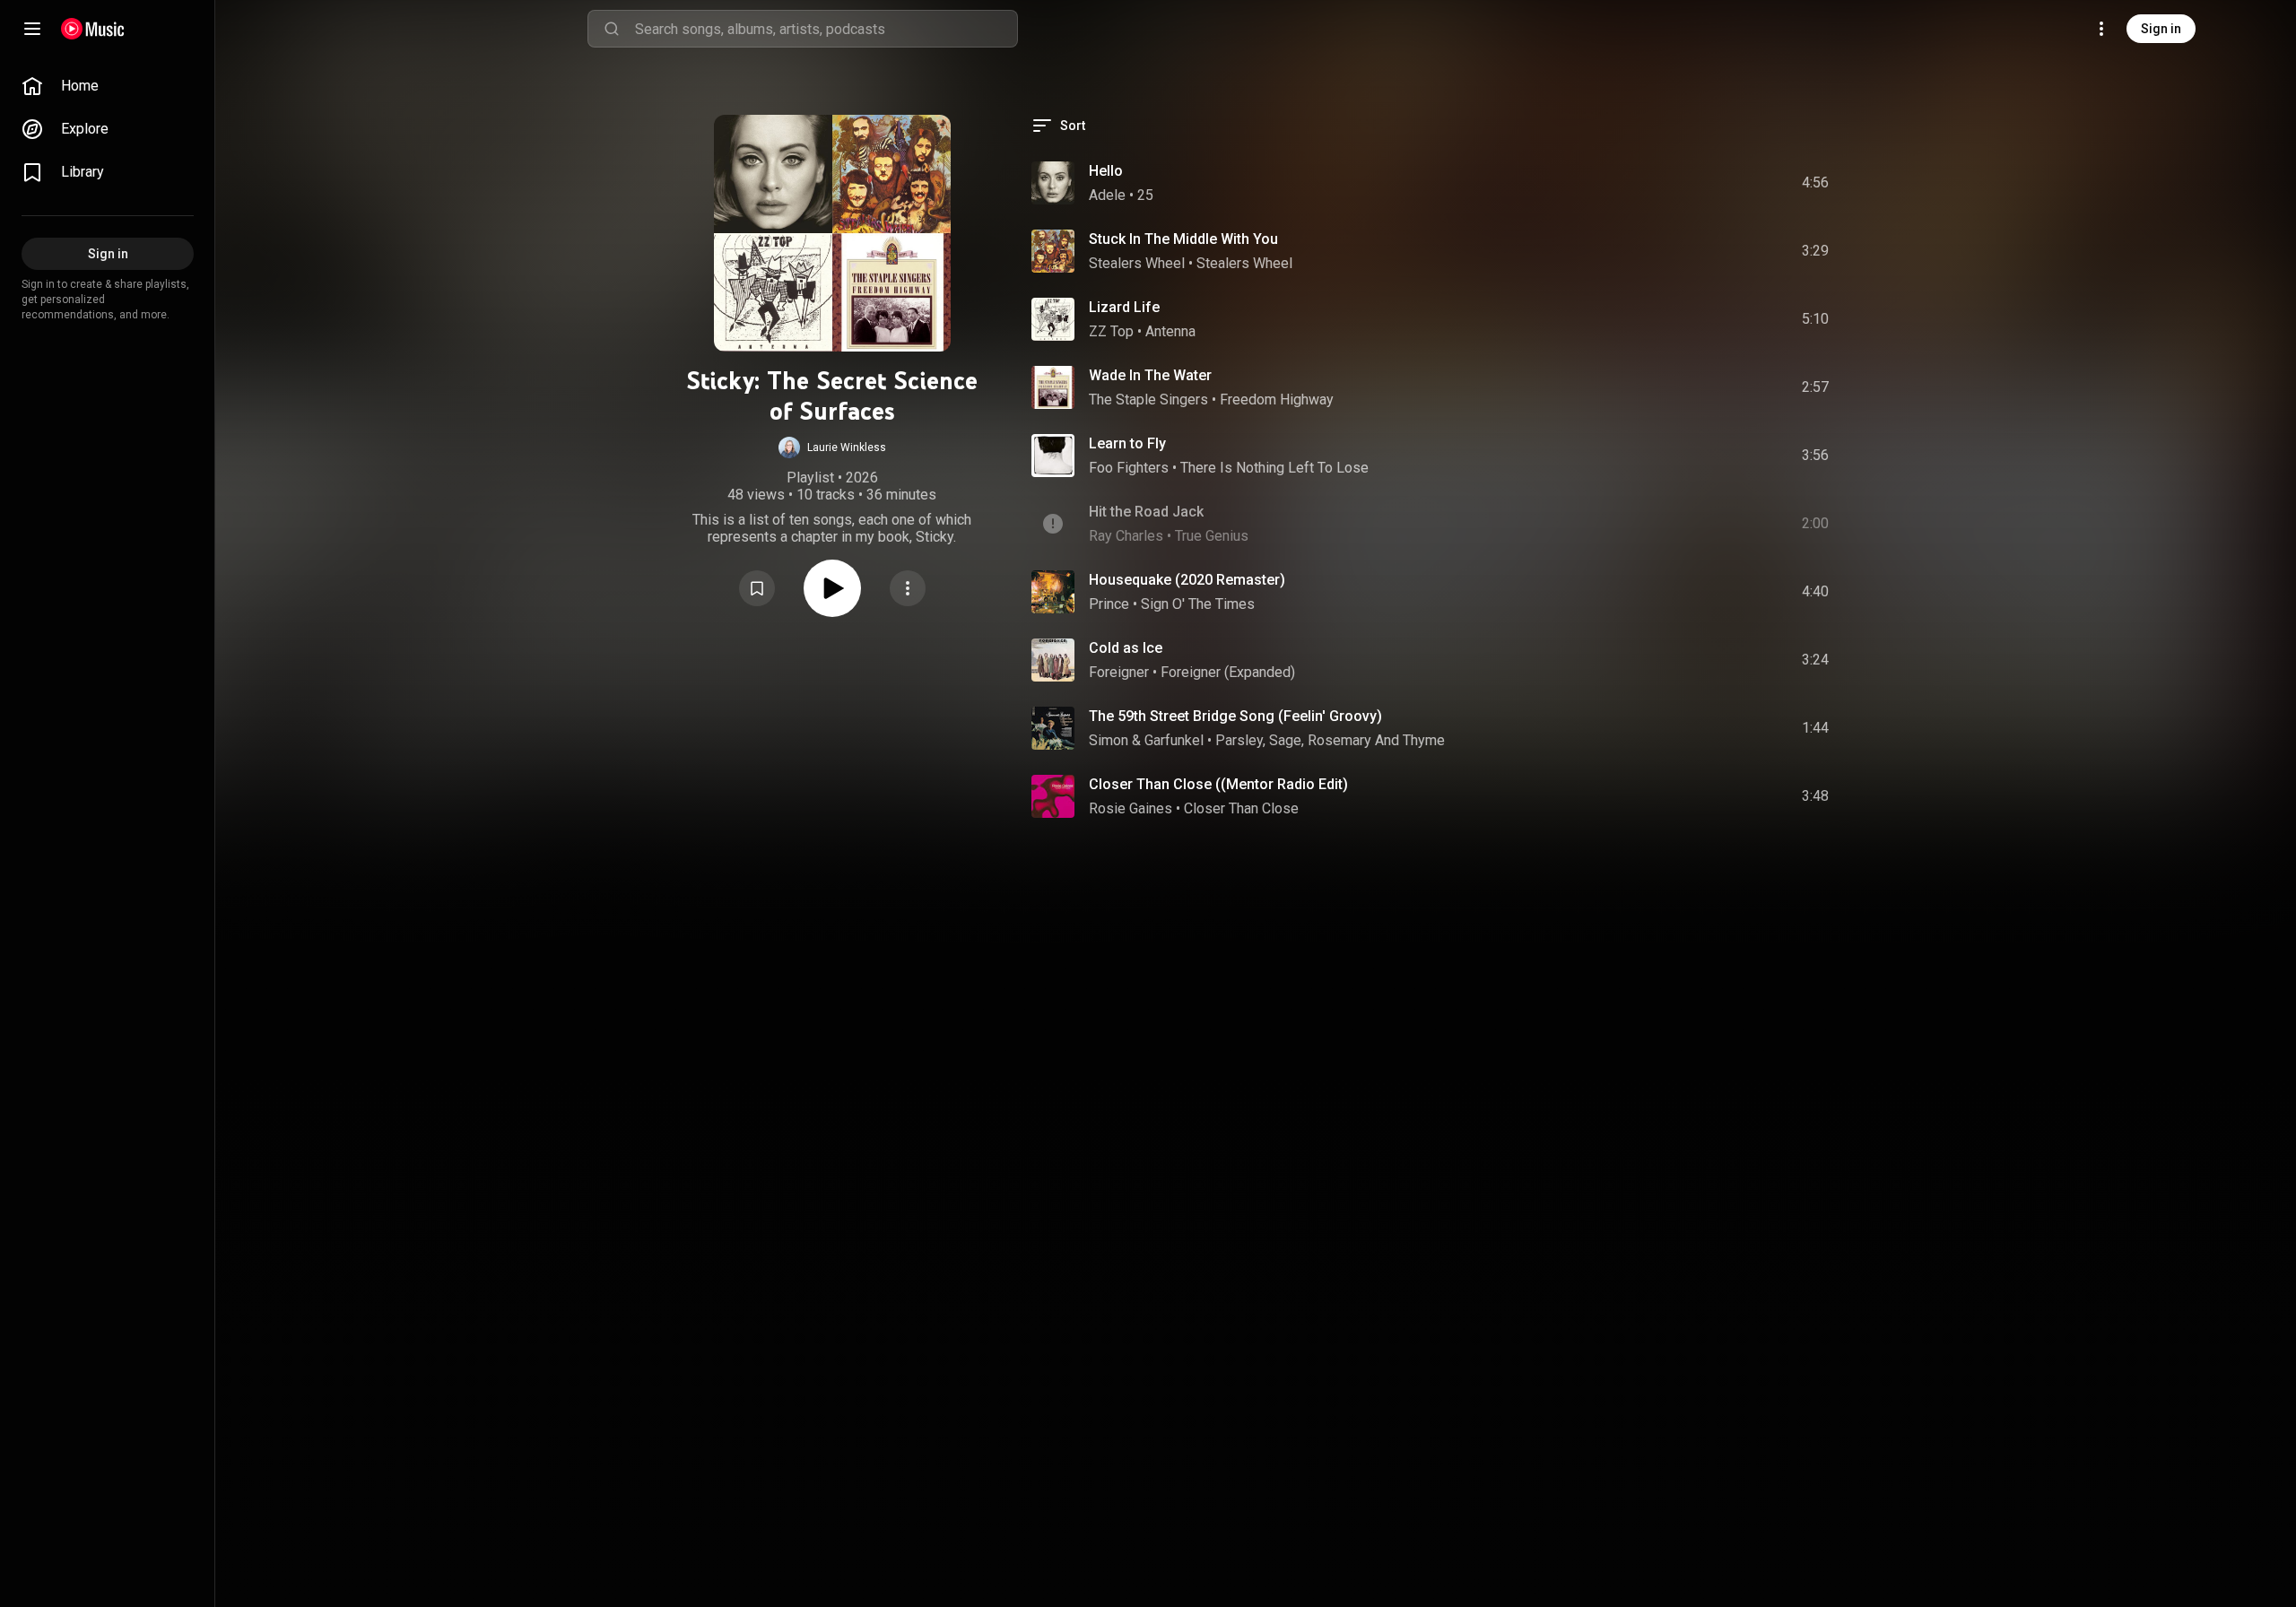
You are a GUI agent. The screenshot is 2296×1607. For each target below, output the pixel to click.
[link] (108, 86)
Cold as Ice (1126, 648)
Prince (1109, 604)
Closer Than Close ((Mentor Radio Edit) (1218, 784)
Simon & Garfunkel (1146, 740)
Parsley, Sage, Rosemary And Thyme (1330, 740)
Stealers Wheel (1137, 263)
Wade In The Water (1150, 375)
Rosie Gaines (1131, 808)
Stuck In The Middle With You (1183, 239)
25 (1145, 195)
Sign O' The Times (1198, 604)
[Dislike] (1714, 183)
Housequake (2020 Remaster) (1187, 580)
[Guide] (32, 29)
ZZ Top (1111, 331)
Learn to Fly (1127, 443)
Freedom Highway (1277, 400)
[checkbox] (1816, 183)
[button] (832, 447)
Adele (1107, 195)
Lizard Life (1124, 307)
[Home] (93, 29)
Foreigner (1119, 672)
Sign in (2161, 29)
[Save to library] (757, 588)
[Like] (1680, 183)
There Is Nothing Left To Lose (1274, 468)
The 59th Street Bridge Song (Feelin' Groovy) (1235, 716)
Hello (1106, 171)
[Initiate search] (612, 29)
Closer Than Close (1241, 808)
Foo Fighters (1129, 468)
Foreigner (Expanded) (1228, 672)
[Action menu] (908, 588)
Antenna (1170, 331)
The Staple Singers (1148, 400)
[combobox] (826, 29)
